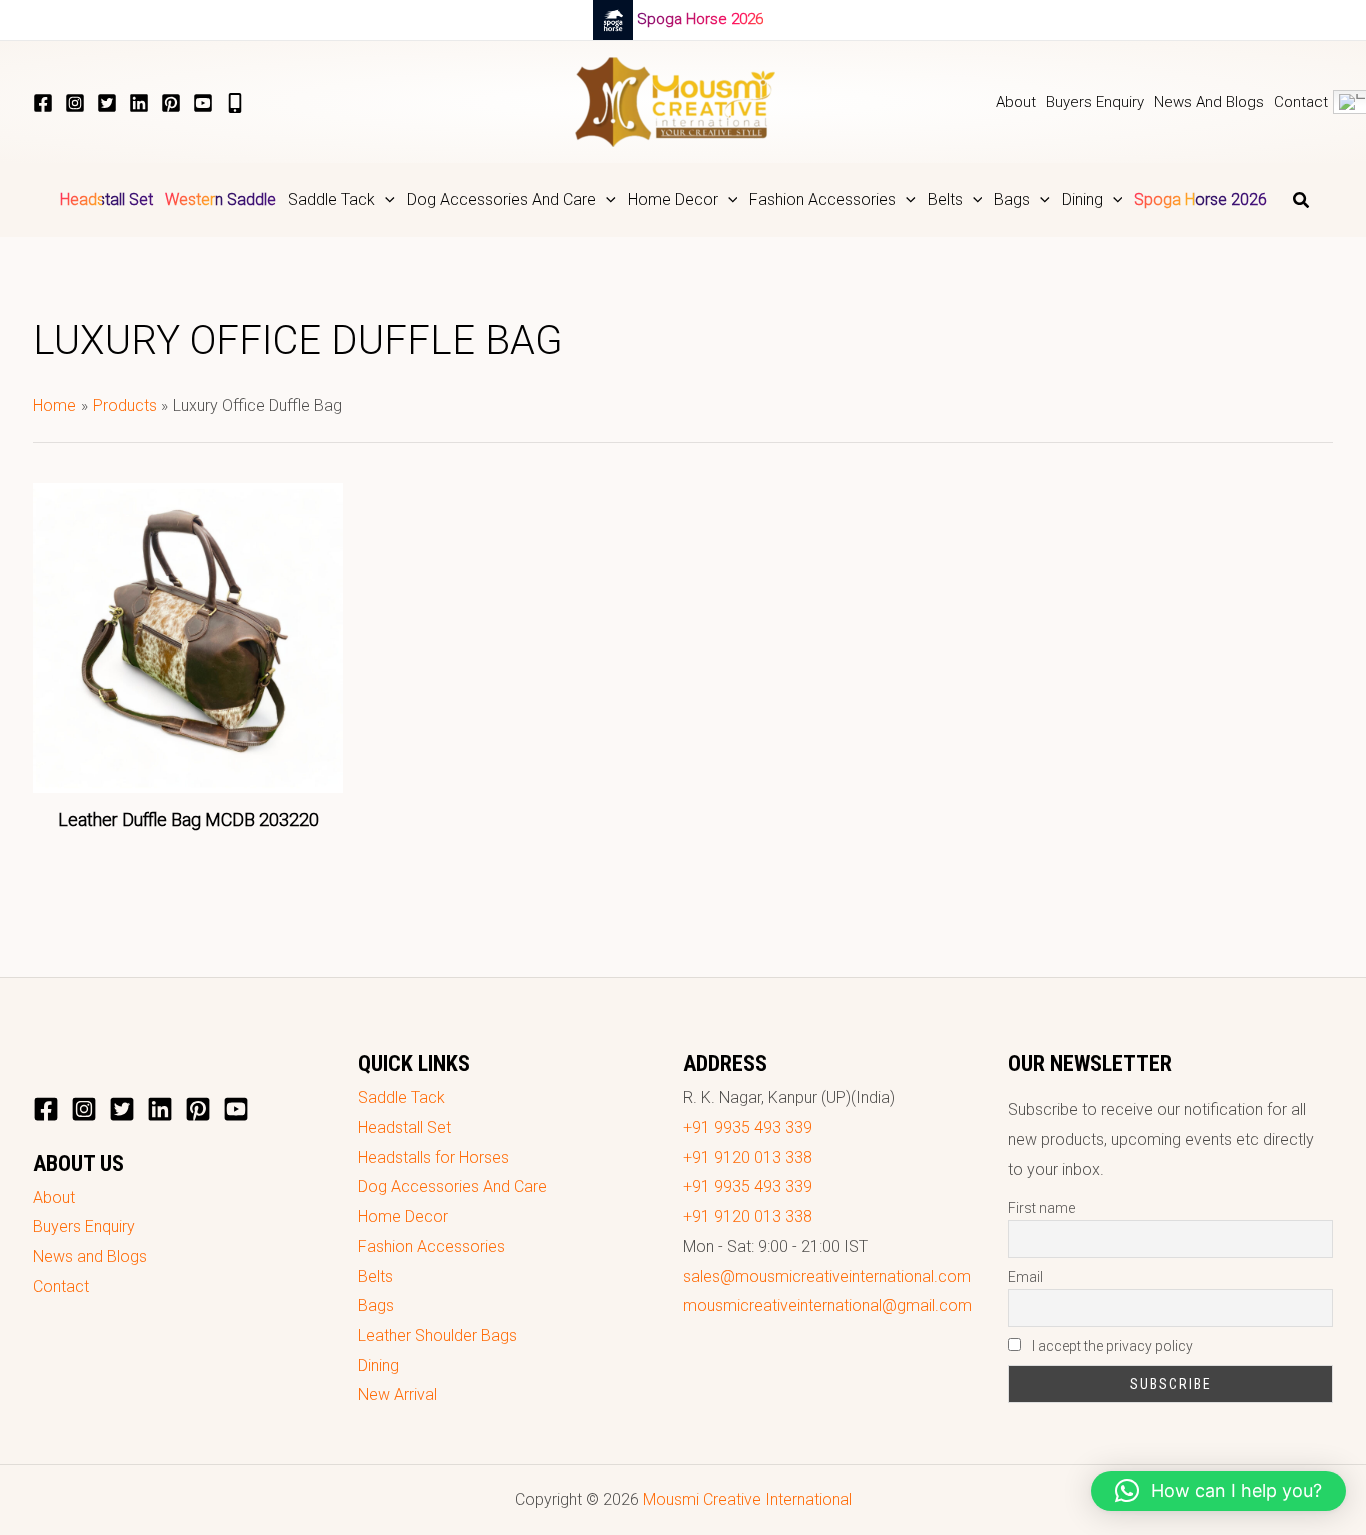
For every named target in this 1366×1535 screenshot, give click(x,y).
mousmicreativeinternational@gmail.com (827, 1305)
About (54, 1197)
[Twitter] (107, 103)
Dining (378, 1365)
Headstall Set (404, 1127)
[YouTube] (203, 103)
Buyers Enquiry (84, 1226)
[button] (385, 200)
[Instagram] (75, 103)
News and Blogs (90, 1256)
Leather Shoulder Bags (437, 1335)
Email (1025, 1277)
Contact (61, 1286)
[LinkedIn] (139, 103)
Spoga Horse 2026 (700, 19)
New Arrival (397, 1394)
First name (1041, 1208)
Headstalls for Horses (433, 1157)
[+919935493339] (235, 103)
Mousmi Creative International (747, 1499)
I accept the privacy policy (1111, 1346)
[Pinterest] (171, 103)
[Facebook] (43, 103)
